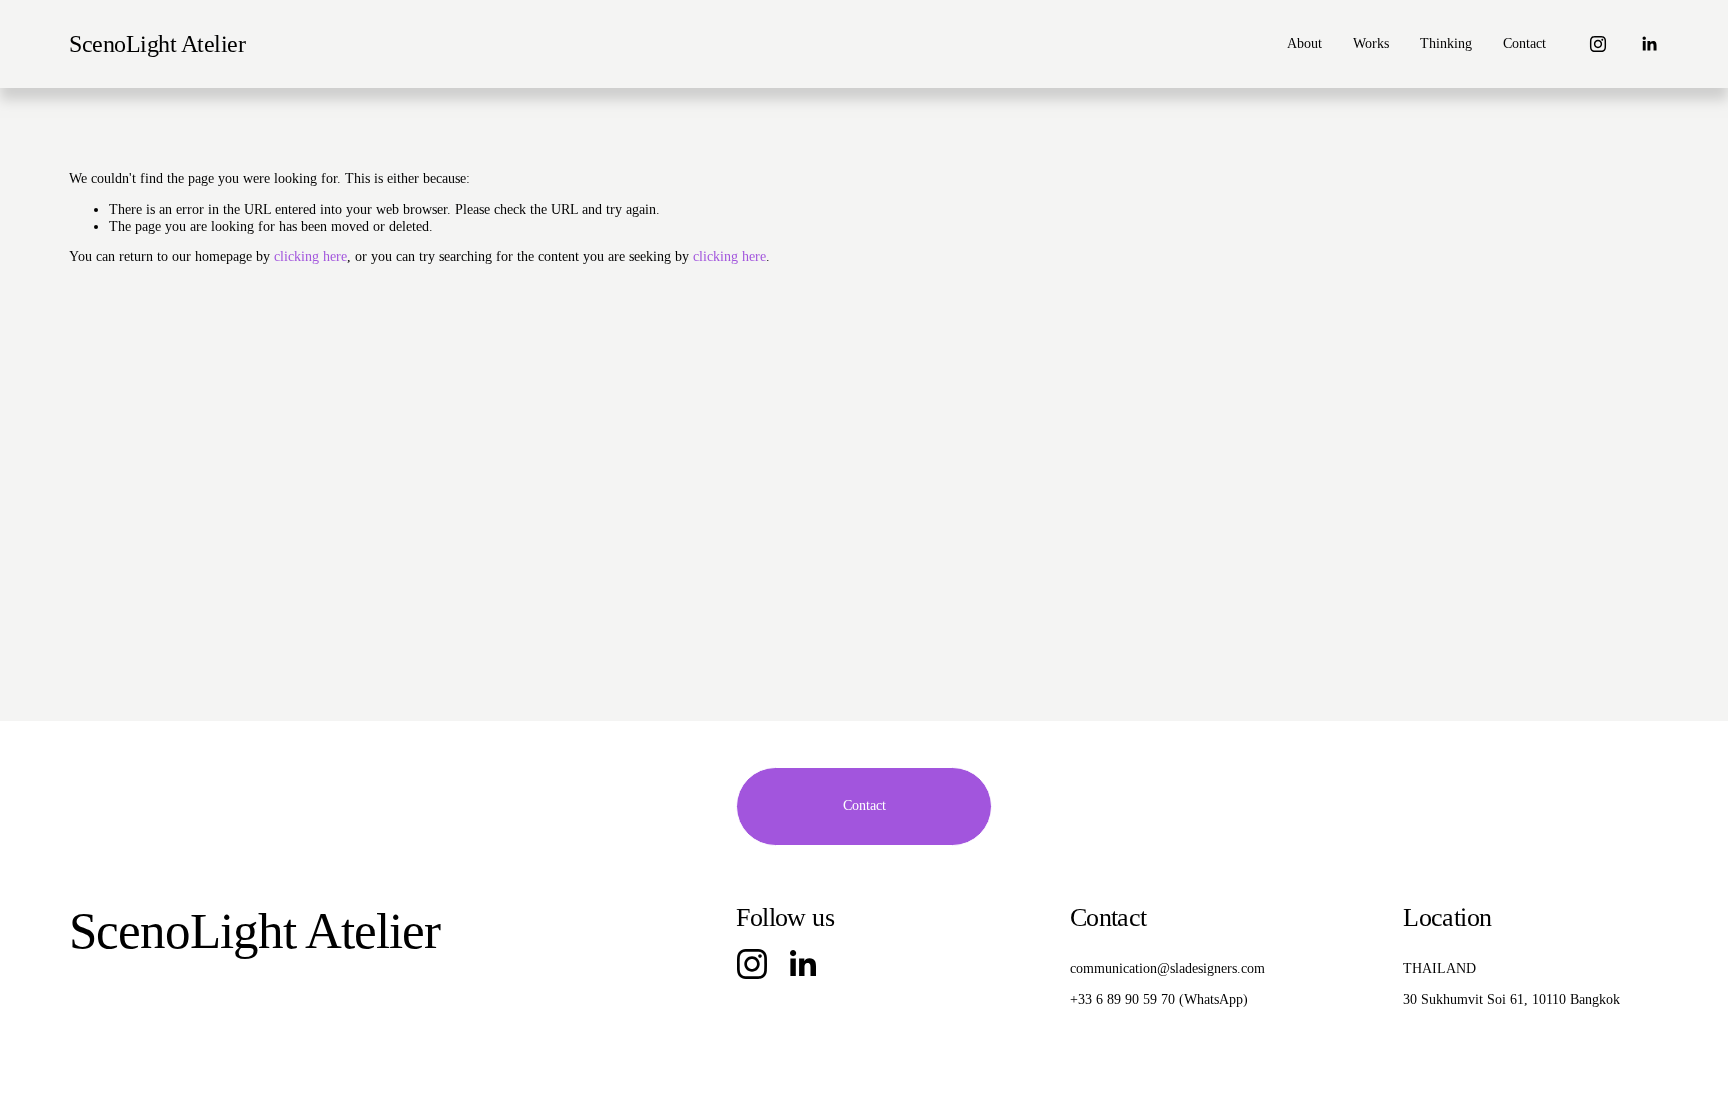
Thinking (1446, 43)
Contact (1524, 43)
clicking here (310, 256)
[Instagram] (1598, 44)
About (1304, 43)
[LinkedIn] (1649, 44)
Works (1371, 43)
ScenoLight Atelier (157, 43)
